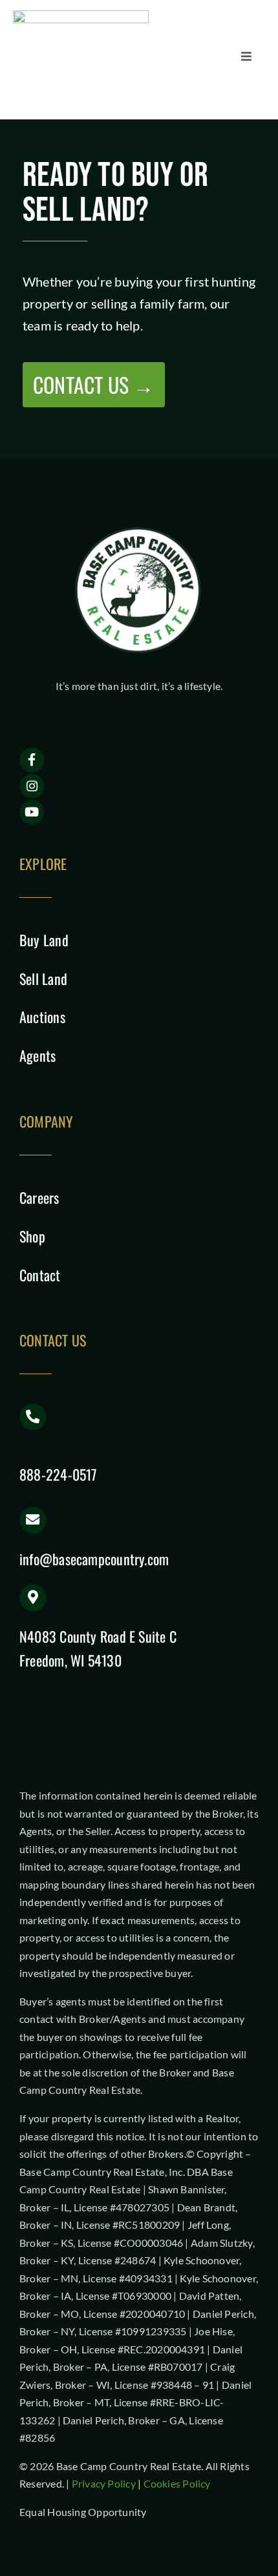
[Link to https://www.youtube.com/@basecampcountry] (32, 812)
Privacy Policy (104, 2483)
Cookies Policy (177, 2483)
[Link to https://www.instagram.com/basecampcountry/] (32, 786)
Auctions (42, 1017)
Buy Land (44, 940)
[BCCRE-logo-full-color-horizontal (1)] (81, 15)
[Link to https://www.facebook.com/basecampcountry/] (32, 760)
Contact (40, 1275)
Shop (32, 1236)
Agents (37, 1055)
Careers (39, 1197)
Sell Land (43, 979)
